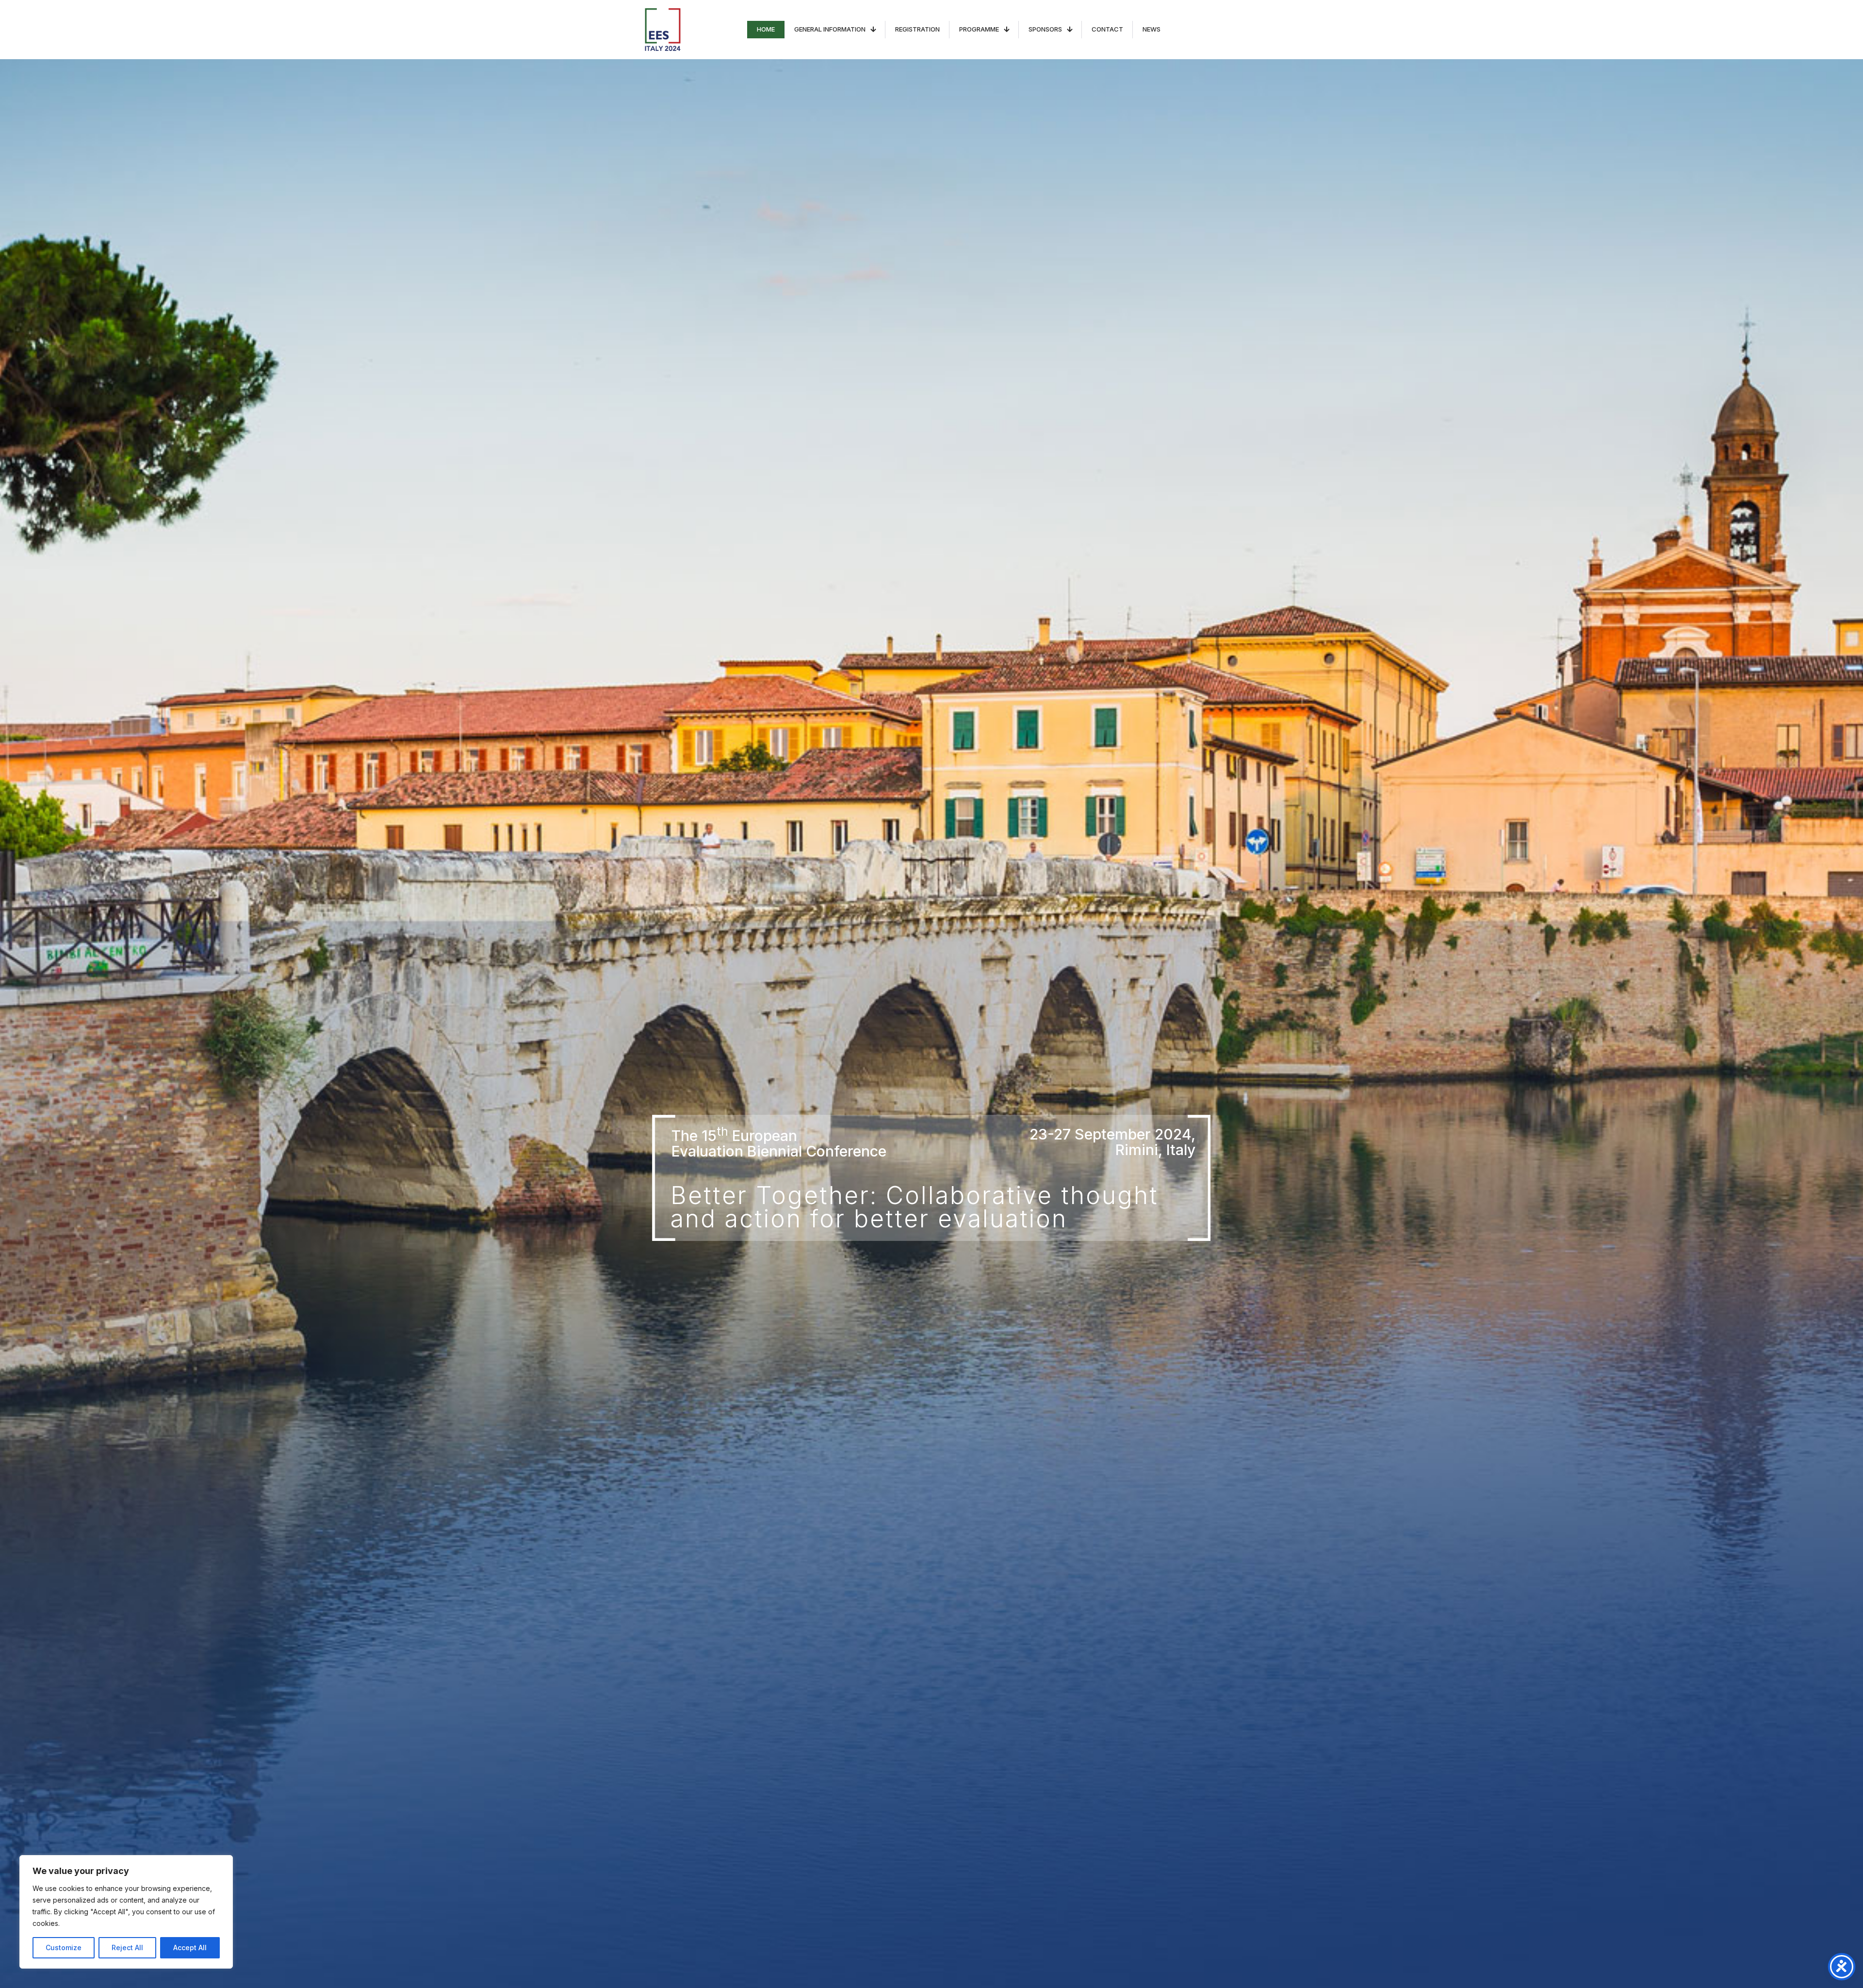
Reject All (127, 1947)
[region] (126, 1912)
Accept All (190, 1947)
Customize (64, 1947)
